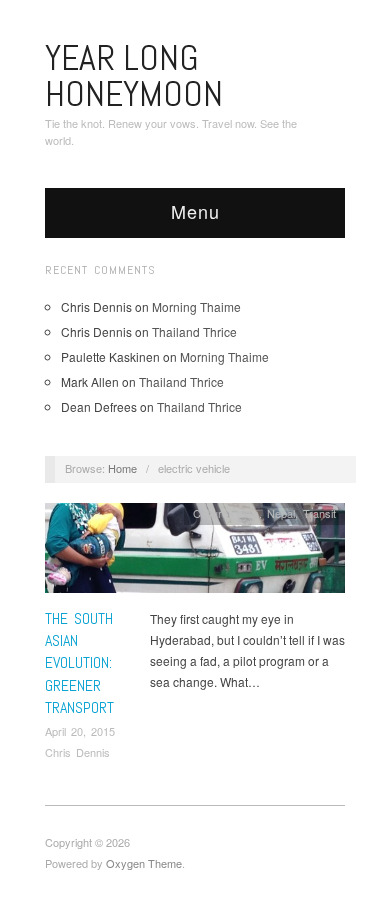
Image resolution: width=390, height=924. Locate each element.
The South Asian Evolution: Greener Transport (79, 663)
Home (122, 468)
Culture (210, 513)
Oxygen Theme (144, 863)
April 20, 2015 (80, 731)
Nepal (281, 513)
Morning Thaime (196, 306)
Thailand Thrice (194, 331)
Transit (319, 513)
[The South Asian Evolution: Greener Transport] (195, 553)
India (247, 513)
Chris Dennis (77, 752)
